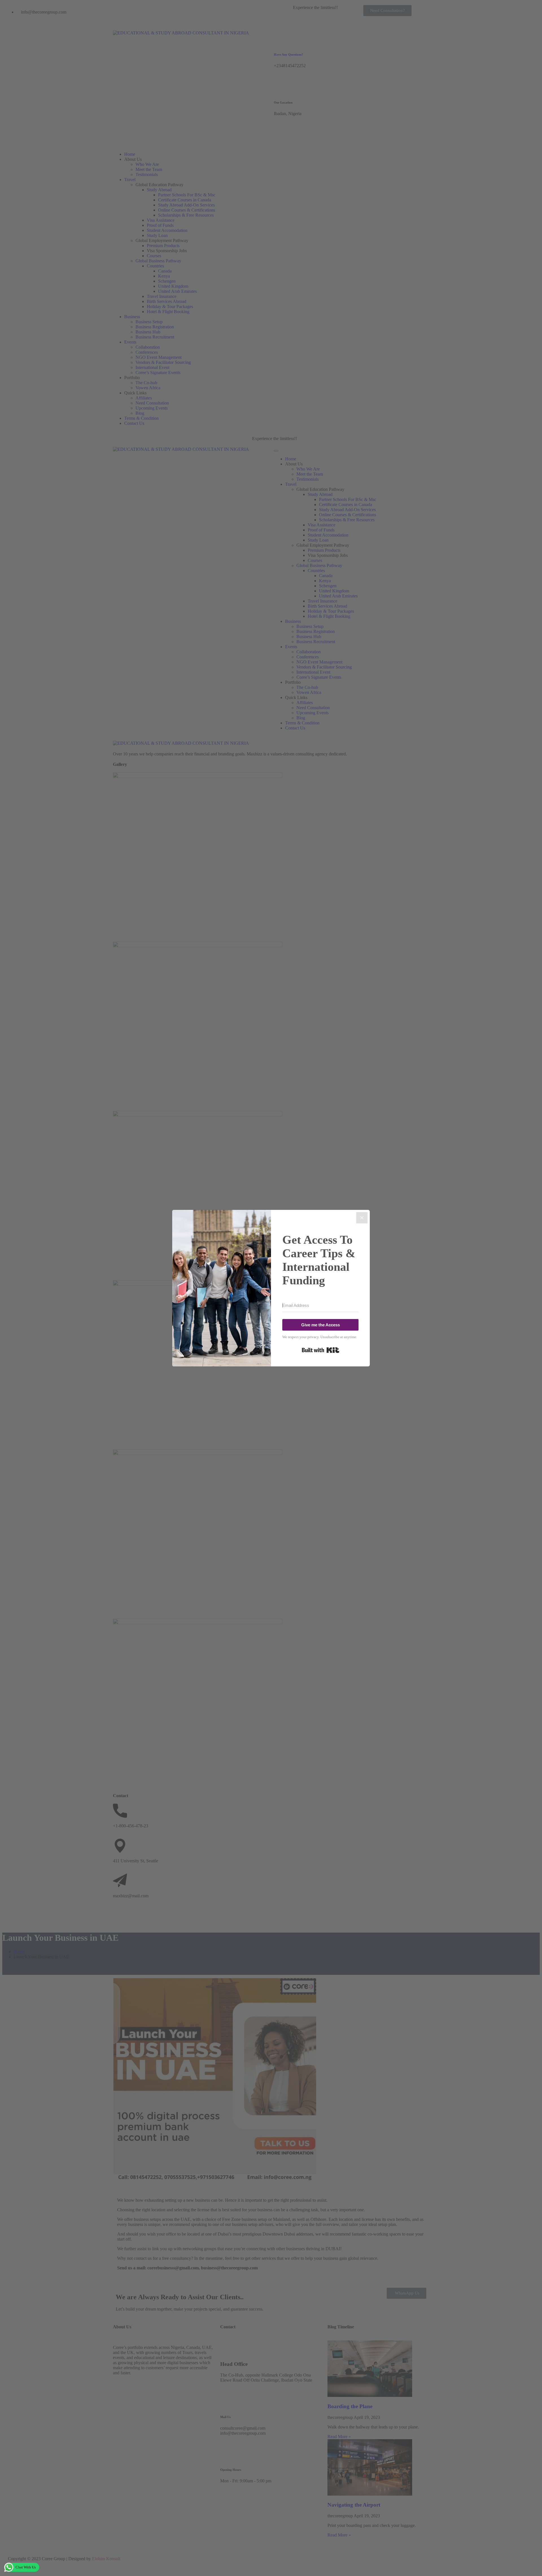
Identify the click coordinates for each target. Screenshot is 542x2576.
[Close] (362, 1218)
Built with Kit (321, 1350)
